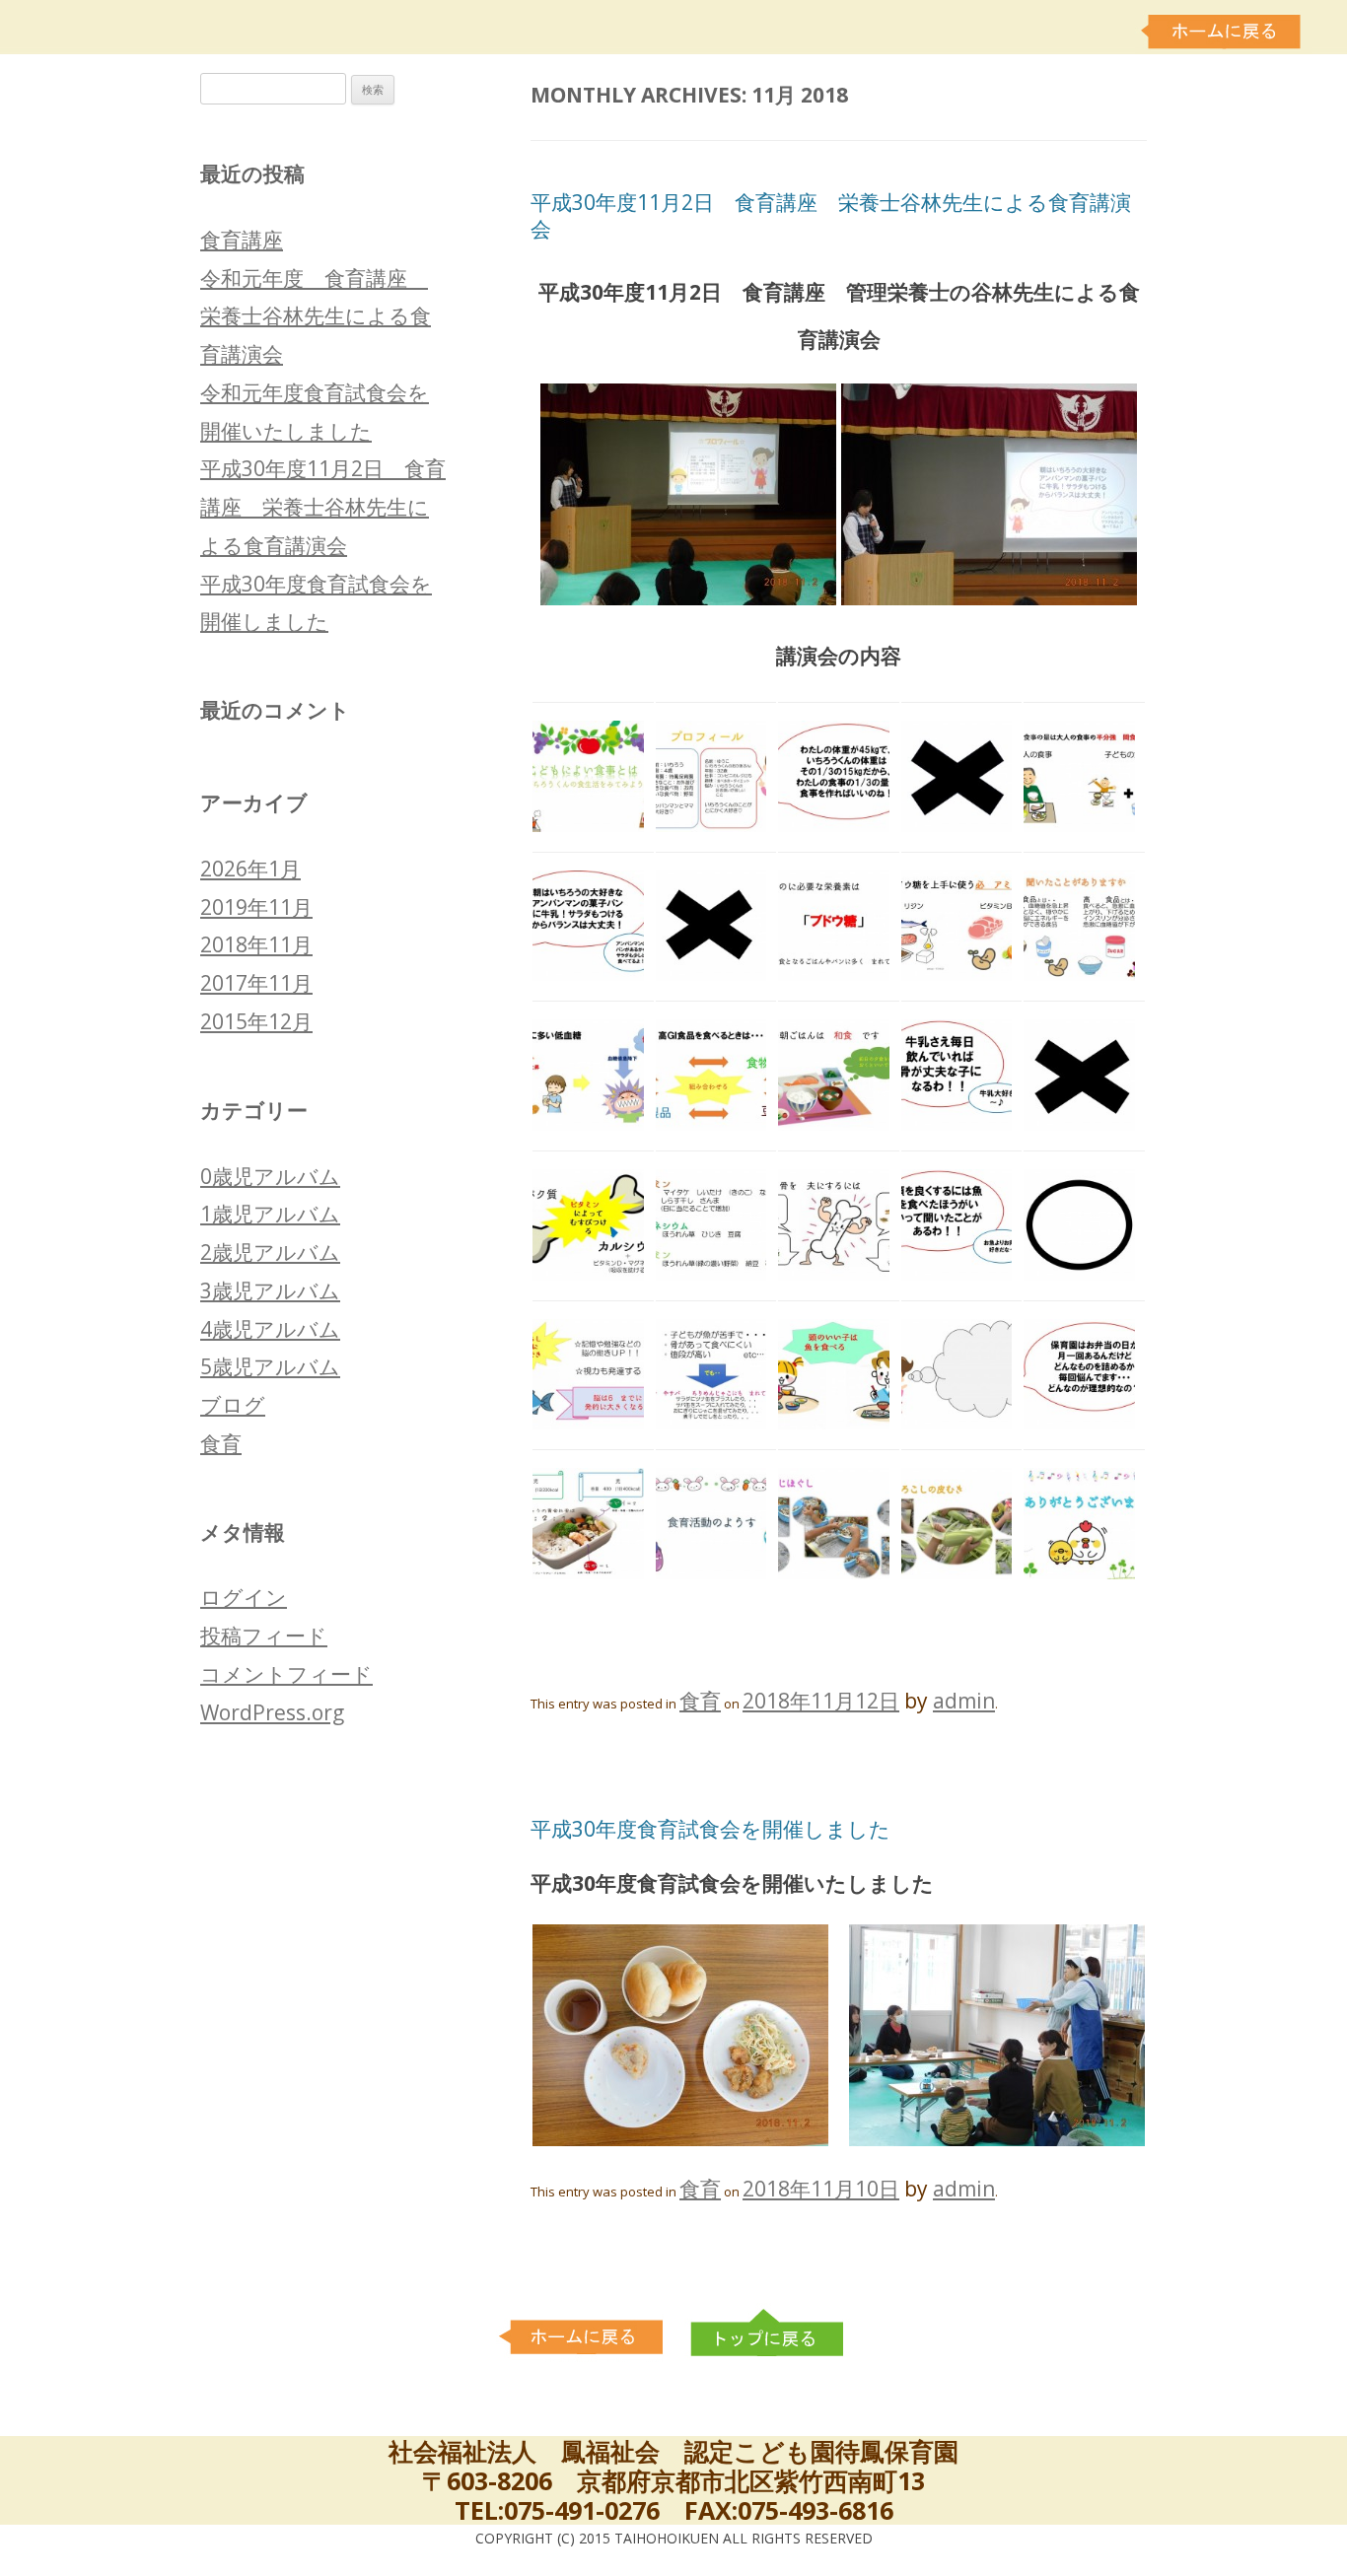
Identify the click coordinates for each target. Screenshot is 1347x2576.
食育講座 (242, 240)
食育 (700, 1701)
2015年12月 (256, 1021)
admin (964, 1701)
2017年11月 (256, 983)
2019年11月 (256, 907)
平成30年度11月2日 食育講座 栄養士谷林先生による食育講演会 (831, 215)
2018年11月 (256, 944)
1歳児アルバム (270, 1214)
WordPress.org (272, 1712)
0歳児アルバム (270, 1176)
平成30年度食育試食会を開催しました (710, 1829)
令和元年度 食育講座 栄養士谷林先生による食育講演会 (316, 316)
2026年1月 (250, 869)
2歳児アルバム (270, 1252)
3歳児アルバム (270, 1290)
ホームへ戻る (1224, 32)
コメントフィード (286, 1674)
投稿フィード (264, 1636)
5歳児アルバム (270, 1366)
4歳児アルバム (270, 1329)
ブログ (233, 1405)
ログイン (244, 1597)
